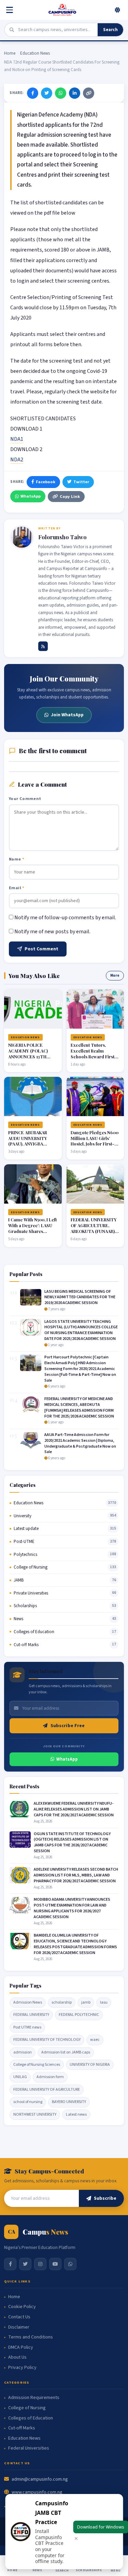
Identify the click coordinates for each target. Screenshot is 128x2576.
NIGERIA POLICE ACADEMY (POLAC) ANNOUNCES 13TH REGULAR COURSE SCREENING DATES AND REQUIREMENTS (30, 1059)
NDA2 (17, 460)
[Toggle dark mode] (117, 10)
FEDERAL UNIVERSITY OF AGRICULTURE (47, 2090)
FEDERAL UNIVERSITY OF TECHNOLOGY (47, 2040)
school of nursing (28, 2102)
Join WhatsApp (67, 715)
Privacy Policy (22, 2368)
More (115, 975)
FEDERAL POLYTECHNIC (79, 2015)
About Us (17, 2357)
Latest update (26, 1529)
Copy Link (70, 497)
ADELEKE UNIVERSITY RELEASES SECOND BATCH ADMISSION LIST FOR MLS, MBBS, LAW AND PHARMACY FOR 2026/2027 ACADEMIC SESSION (76, 1875)
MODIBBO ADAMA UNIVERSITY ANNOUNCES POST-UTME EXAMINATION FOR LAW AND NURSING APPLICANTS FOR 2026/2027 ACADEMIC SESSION (72, 1908)
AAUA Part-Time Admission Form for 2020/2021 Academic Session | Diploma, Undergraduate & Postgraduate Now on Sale (80, 1443)
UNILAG (20, 2077)
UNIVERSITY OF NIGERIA (90, 2065)
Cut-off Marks (26, 1645)
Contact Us (19, 2317)
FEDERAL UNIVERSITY (31, 2015)
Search (110, 30)
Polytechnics (25, 1555)
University (23, 1516)
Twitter (81, 482)
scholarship (62, 2002)
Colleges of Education (34, 1632)
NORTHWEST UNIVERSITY (35, 2114)
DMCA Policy (21, 2348)
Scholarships (25, 1606)
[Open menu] (11, 10)
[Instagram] (40, 2264)
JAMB (19, 1580)
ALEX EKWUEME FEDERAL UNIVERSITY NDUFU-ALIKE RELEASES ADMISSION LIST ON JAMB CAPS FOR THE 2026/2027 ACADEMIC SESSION (74, 1809)
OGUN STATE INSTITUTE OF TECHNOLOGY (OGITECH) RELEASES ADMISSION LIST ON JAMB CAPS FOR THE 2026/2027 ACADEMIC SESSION (72, 1842)
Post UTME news (27, 2027)
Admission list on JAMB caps (66, 2052)
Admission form (50, 2077)
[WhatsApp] (61, 93)
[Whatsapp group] (70, 2264)
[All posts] (43, 646)
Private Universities (31, 1593)
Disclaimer (19, 2327)
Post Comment (41, 949)
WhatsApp (31, 496)
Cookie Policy (22, 2307)
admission (23, 2052)
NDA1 (17, 439)
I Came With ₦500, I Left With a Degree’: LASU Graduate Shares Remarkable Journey (32, 1228)
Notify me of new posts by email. (52, 932)
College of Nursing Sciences (37, 2065)
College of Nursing (31, 1567)
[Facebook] (33, 93)
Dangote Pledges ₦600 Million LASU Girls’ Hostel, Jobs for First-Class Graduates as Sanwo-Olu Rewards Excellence (95, 1147)
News (18, 1619)
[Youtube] (55, 2264)
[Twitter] (47, 93)
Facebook (46, 482)
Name (17, 859)
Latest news (76, 2114)
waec (95, 2040)
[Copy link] (89, 93)
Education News (35, 53)
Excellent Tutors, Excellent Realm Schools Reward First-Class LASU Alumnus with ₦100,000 (94, 1056)
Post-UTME (24, 1542)
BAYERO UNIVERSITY (69, 2102)
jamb (86, 2002)
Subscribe (105, 2198)
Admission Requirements (34, 2398)
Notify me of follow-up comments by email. (65, 918)
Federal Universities (29, 2448)
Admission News (28, 2002)
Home (10, 53)
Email (17, 888)
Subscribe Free (68, 1726)
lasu (104, 2002)
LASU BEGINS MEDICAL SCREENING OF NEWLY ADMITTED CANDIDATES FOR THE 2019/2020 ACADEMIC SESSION (80, 1297)
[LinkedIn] (75, 93)
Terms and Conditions (31, 2337)
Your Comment (25, 799)
